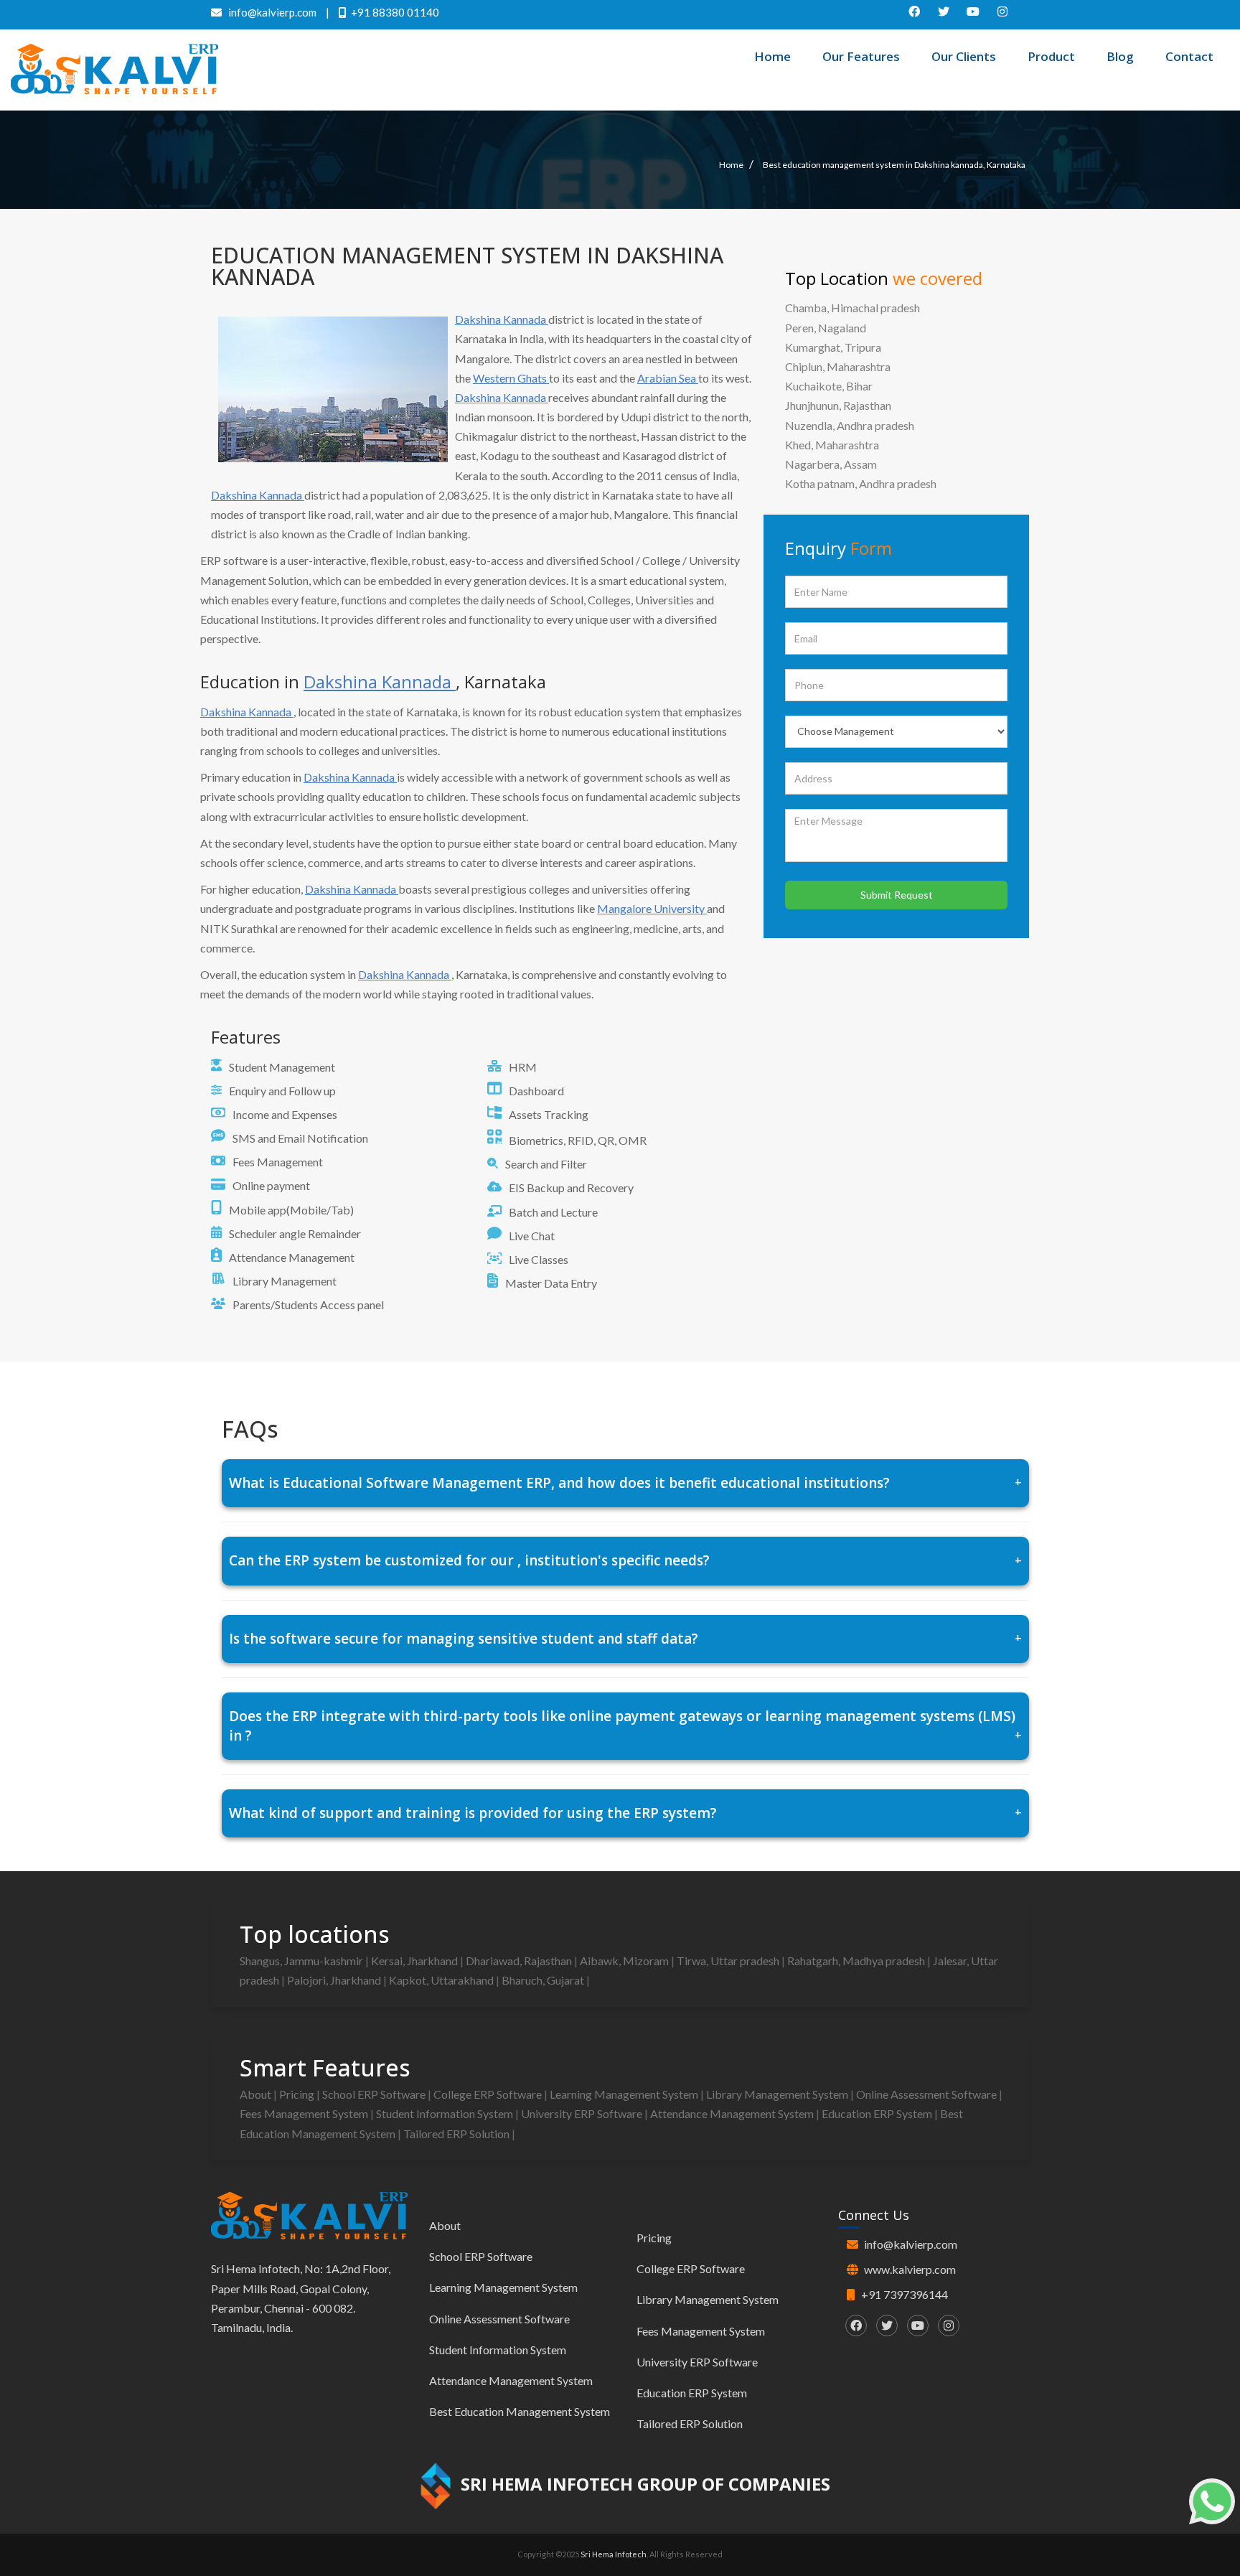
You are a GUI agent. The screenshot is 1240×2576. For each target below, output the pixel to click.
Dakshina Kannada (502, 319)
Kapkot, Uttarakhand (442, 1980)
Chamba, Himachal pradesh (852, 308)
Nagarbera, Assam (831, 464)
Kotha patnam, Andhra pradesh (861, 483)
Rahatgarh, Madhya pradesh (857, 1961)
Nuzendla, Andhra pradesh (850, 425)
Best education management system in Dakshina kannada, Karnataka (894, 165)
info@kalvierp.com (911, 2244)
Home (772, 56)
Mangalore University (652, 908)
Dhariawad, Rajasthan (520, 1961)
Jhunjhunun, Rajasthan (838, 405)
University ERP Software (583, 2113)
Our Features (861, 56)
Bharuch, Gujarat (544, 1980)
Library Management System (778, 2094)
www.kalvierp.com (910, 2269)
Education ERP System (878, 2113)
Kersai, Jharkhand (415, 1961)
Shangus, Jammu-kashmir (302, 1961)
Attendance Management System (733, 2113)
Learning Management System (625, 2094)
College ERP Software (489, 2094)
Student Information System (446, 2113)
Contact (1189, 56)
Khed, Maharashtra (832, 445)
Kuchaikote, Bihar (829, 386)
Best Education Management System (520, 2411)
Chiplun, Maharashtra (838, 366)
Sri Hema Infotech (614, 2554)
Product (1051, 56)
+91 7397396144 (905, 2294)
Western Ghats (511, 378)
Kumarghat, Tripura (833, 347)
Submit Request (897, 895)
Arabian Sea (668, 378)
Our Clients (964, 56)
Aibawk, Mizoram (625, 1961)
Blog (1120, 56)
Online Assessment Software (927, 2094)
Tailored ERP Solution (457, 2134)
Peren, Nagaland (826, 328)
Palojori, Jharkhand (335, 1980)
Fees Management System (305, 2113)
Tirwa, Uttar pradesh (729, 1961)
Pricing (298, 2094)
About (257, 2094)
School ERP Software (375, 2094)
